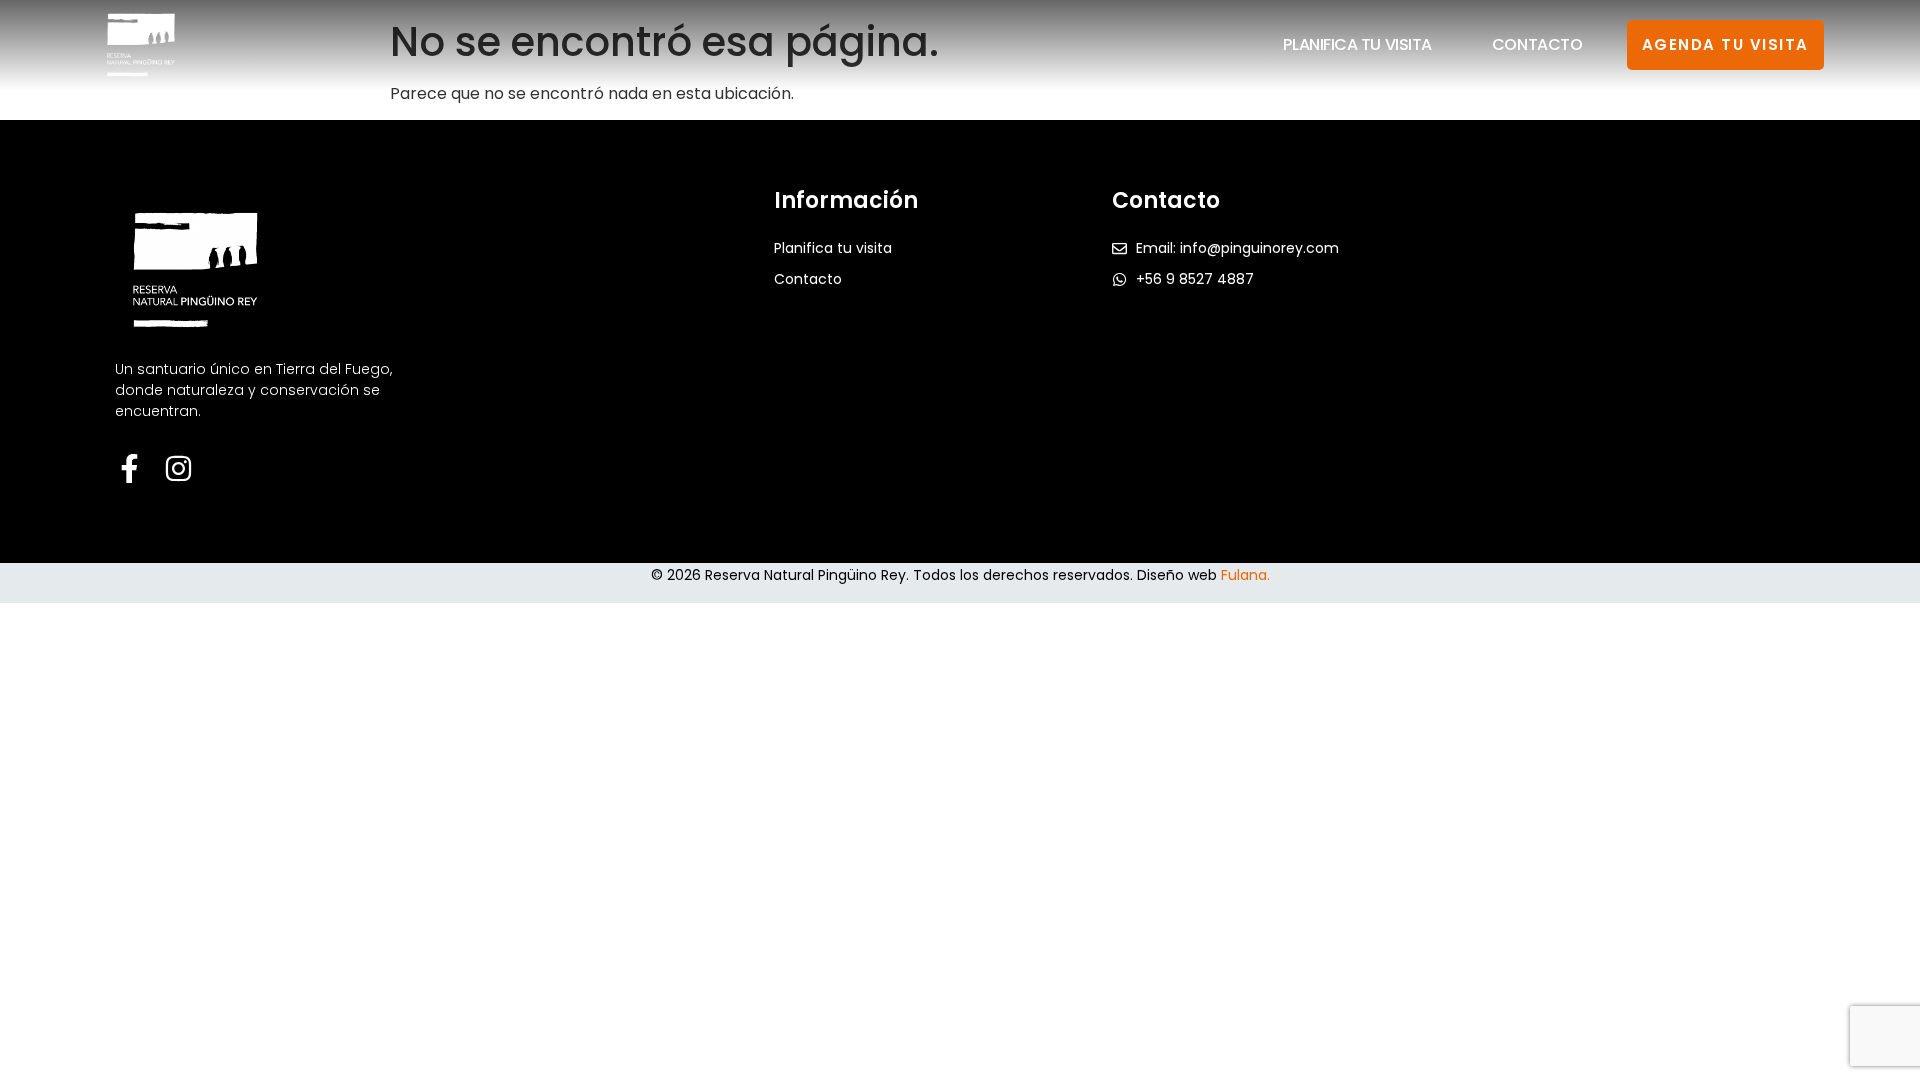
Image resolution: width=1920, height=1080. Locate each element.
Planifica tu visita (1357, 44)
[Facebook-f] (129, 468)
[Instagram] (178, 468)
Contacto (1537, 44)
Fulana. (1245, 575)
